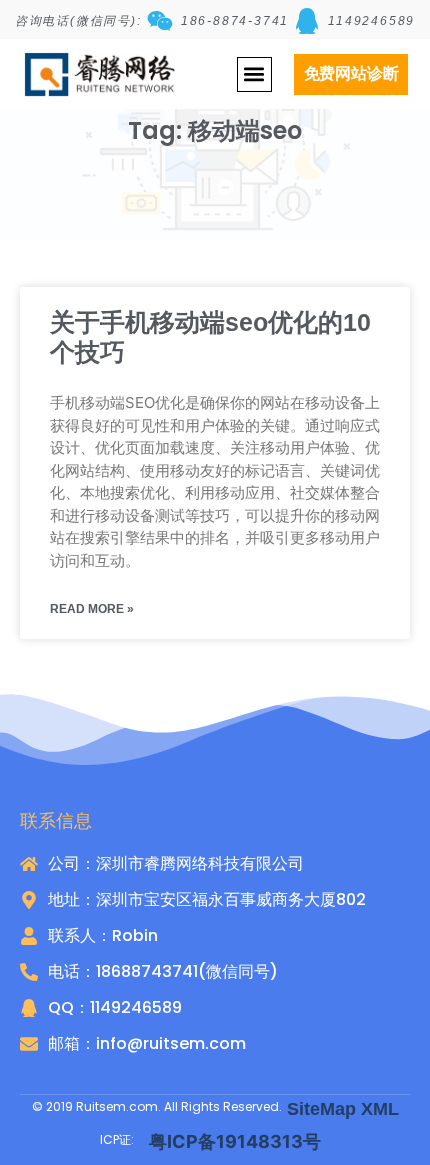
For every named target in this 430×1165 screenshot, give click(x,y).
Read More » (92, 609)
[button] (254, 74)
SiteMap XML (343, 1109)
